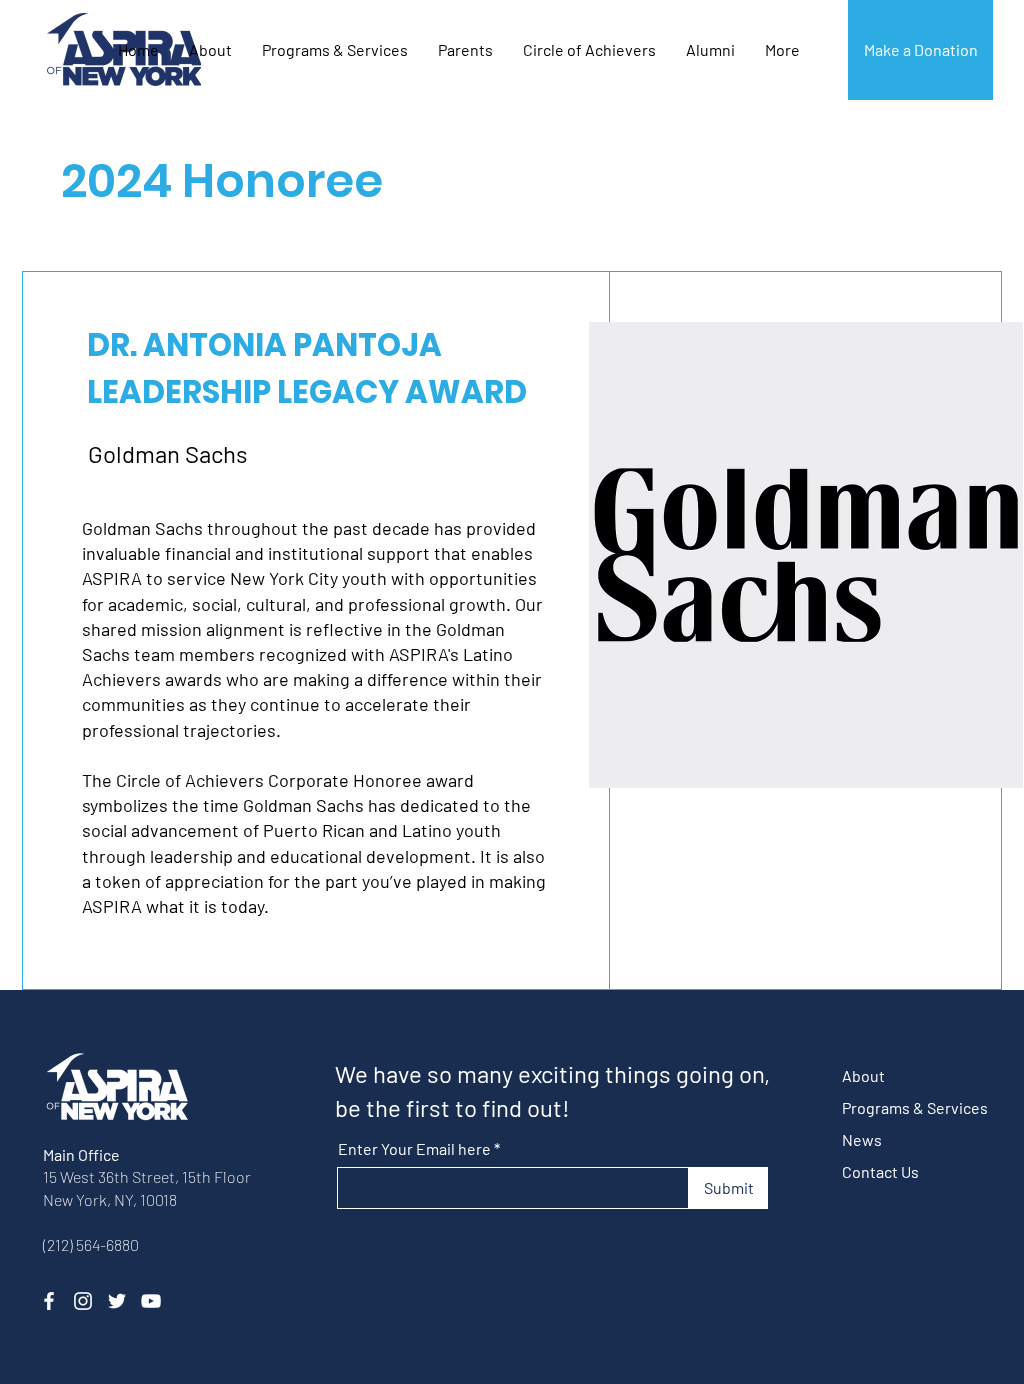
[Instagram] (83, 1301)
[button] (589, 50)
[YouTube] (151, 1301)
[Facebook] (49, 1301)
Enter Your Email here (414, 1149)
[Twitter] (117, 1301)
